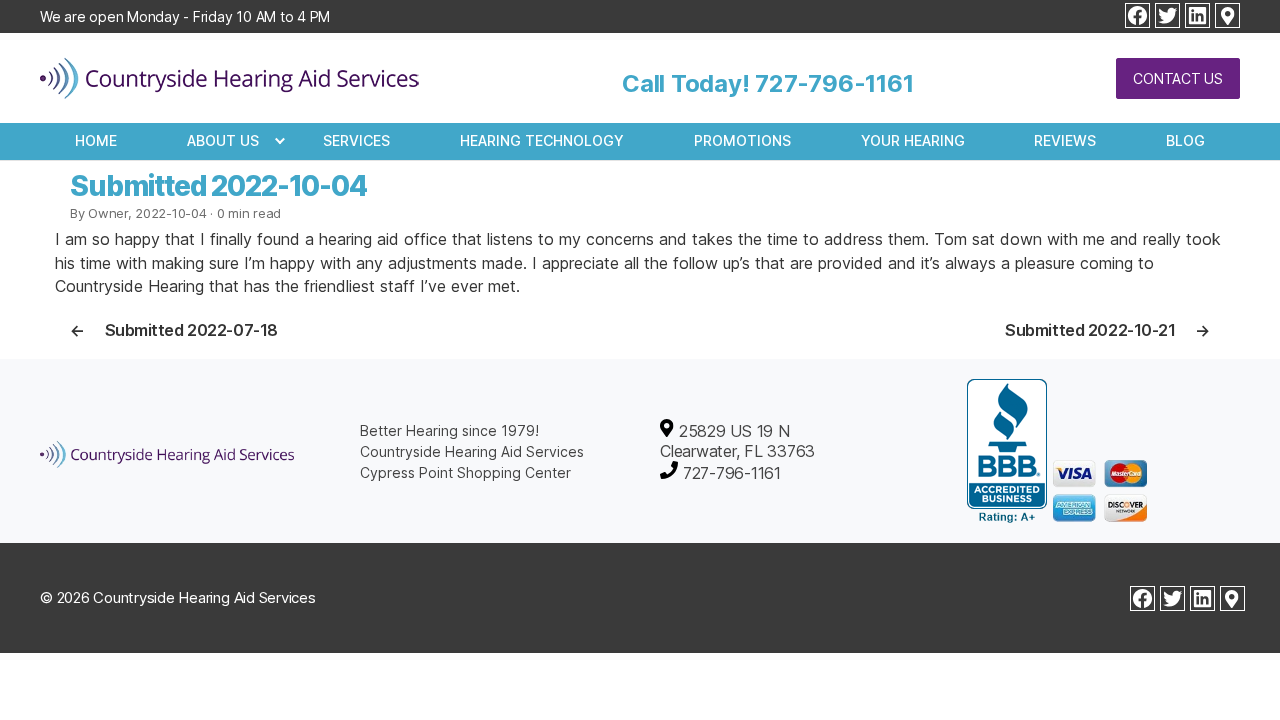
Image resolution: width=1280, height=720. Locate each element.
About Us (223, 140)
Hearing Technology (542, 140)
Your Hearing (913, 140)
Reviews (1065, 140)
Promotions (742, 140)
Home (96, 140)
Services (356, 140)
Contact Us (1178, 78)
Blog (1185, 140)
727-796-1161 (834, 83)
